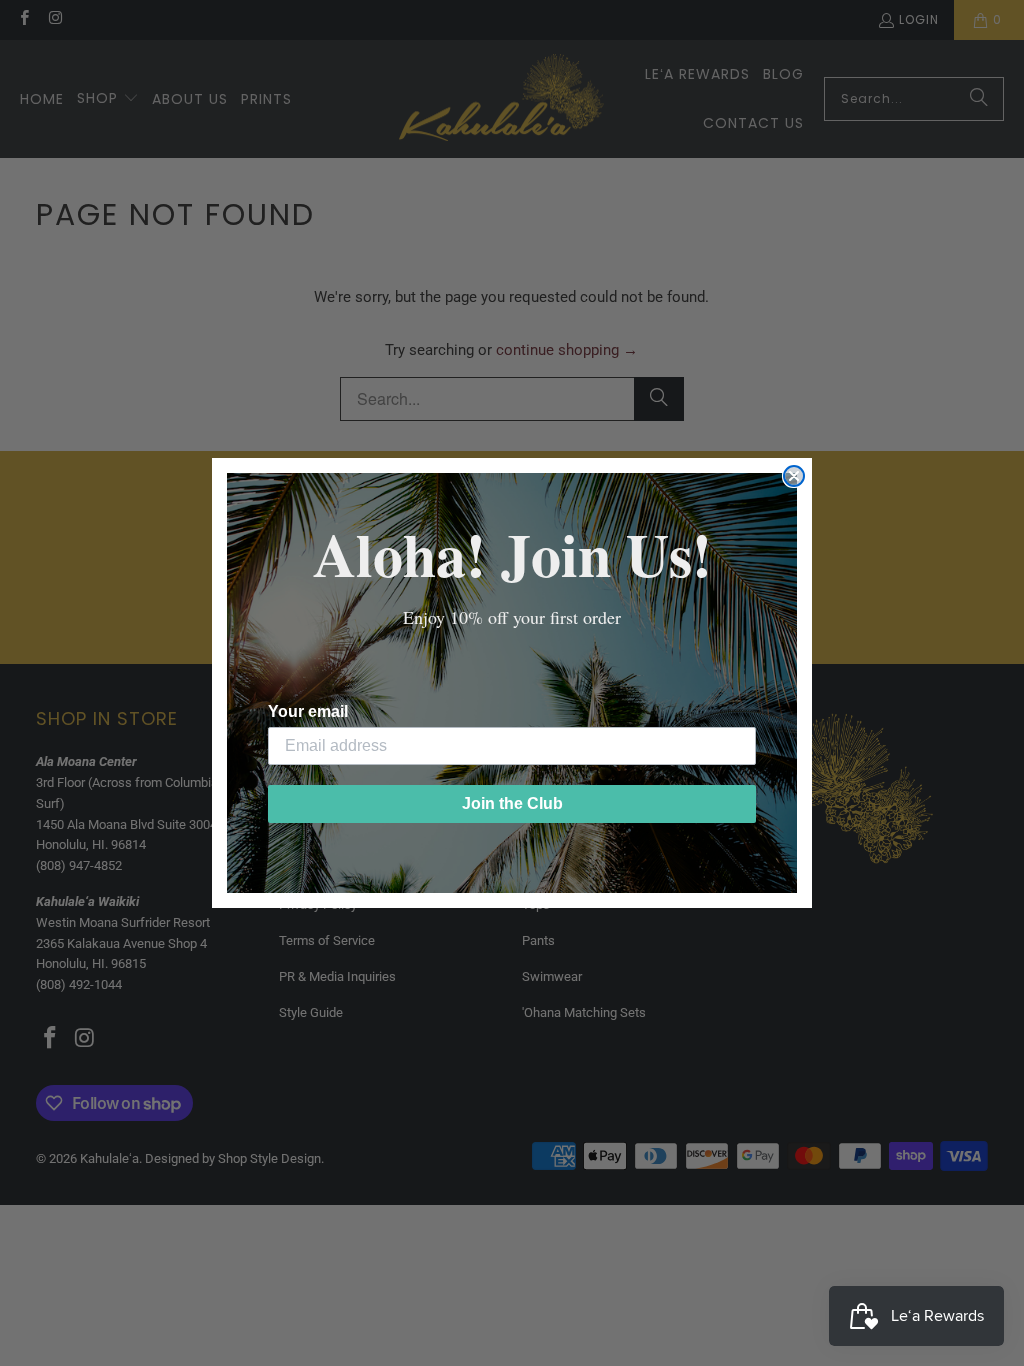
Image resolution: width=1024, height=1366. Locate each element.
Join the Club (512, 803)
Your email (308, 711)
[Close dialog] (794, 476)
